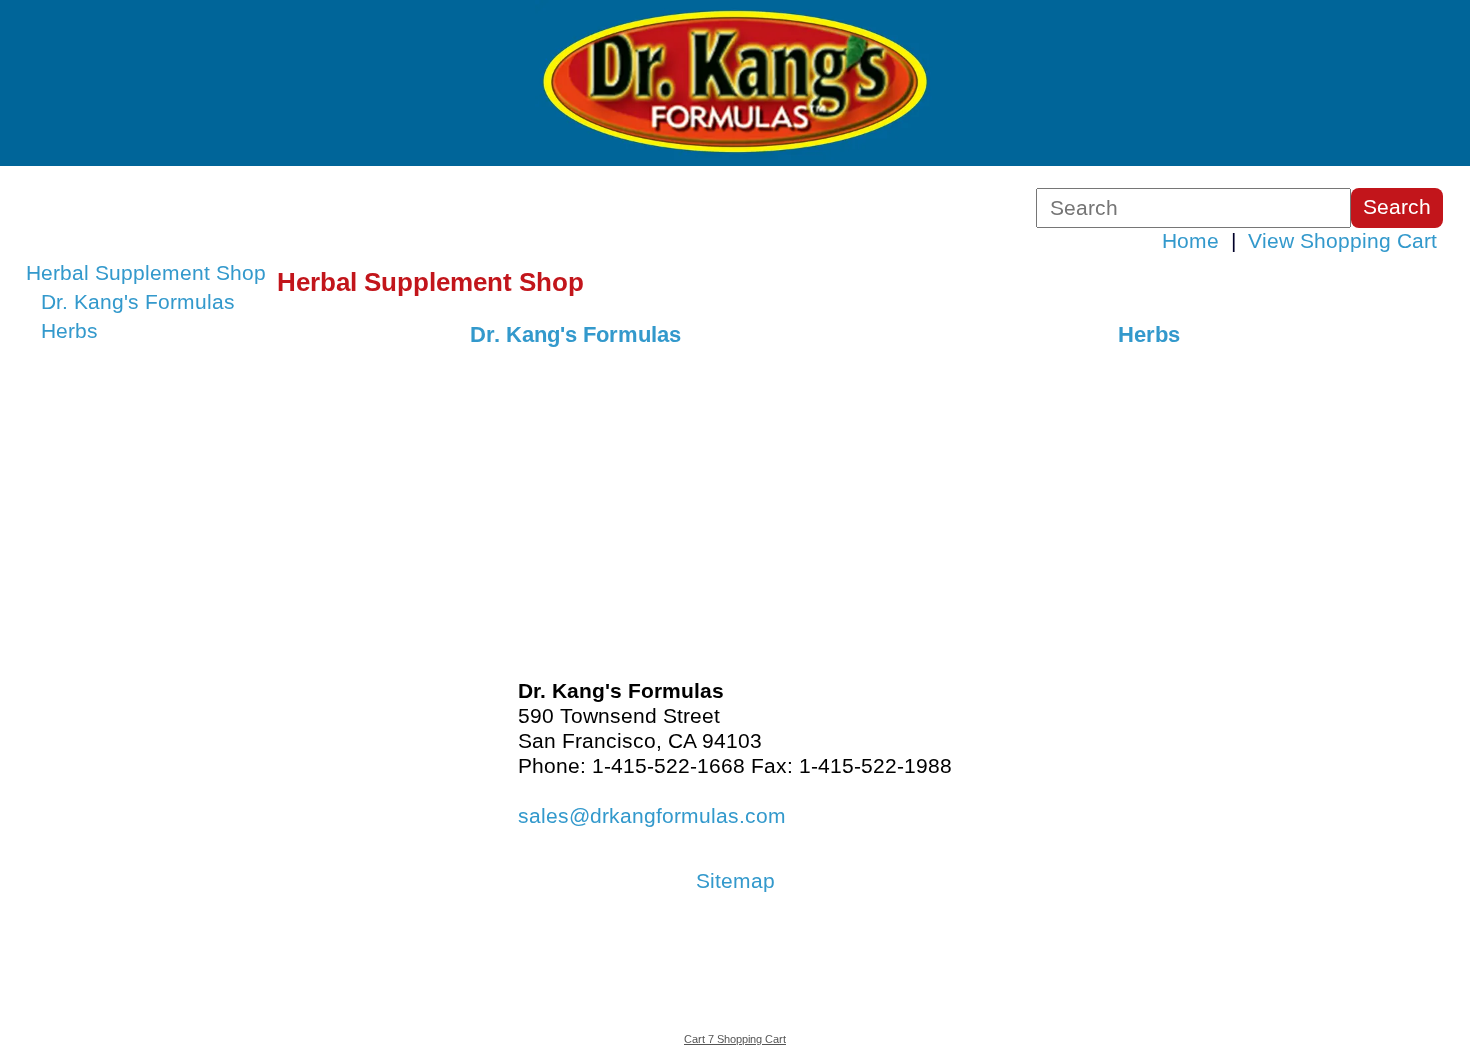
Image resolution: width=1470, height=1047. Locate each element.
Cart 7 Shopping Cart (735, 1039)
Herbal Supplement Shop (146, 273)
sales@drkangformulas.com (652, 816)
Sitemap (735, 881)
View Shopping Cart (1342, 241)
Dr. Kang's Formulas (138, 302)
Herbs (69, 331)
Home (1190, 241)
